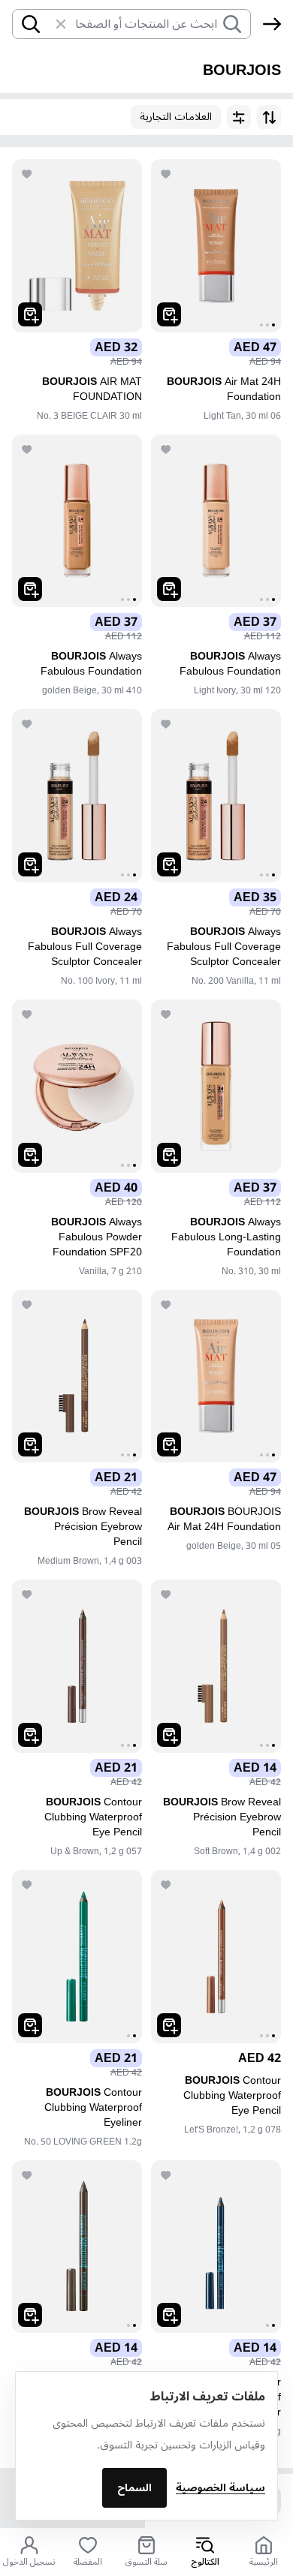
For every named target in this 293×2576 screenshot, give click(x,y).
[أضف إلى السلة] (169, 314)
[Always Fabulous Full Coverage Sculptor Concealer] (216, 796)
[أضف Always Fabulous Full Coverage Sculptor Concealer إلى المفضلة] (166, 724)
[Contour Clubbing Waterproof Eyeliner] (77, 1957)
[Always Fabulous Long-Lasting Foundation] (216, 1086)
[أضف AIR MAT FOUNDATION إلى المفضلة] (27, 174)
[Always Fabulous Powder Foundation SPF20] (77, 1086)
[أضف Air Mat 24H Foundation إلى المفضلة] (166, 174)
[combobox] (145, 24)
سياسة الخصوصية (221, 2488)
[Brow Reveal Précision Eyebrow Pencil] (77, 1377)
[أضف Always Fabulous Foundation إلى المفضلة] (166, 449)
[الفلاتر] (239, 117)
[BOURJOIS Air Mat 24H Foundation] (216, 1377)
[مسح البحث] (53, 24)
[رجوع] (272, 24)
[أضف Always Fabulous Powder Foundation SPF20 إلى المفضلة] (27, 1014)
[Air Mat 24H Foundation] (216, 246)
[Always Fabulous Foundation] (216, 521)
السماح (134, 2488)
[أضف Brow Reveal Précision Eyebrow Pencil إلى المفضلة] (27, 1305)
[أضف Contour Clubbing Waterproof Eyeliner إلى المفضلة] (27, 1885)
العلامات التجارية (176, 117)
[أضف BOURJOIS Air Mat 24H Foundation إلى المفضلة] (166, 1305)
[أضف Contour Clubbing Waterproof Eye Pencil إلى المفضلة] (27, 1595)
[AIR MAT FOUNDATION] (77, 246)
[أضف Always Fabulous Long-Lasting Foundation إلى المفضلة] (166, 1014)
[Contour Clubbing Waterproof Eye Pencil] (77, 1666)
